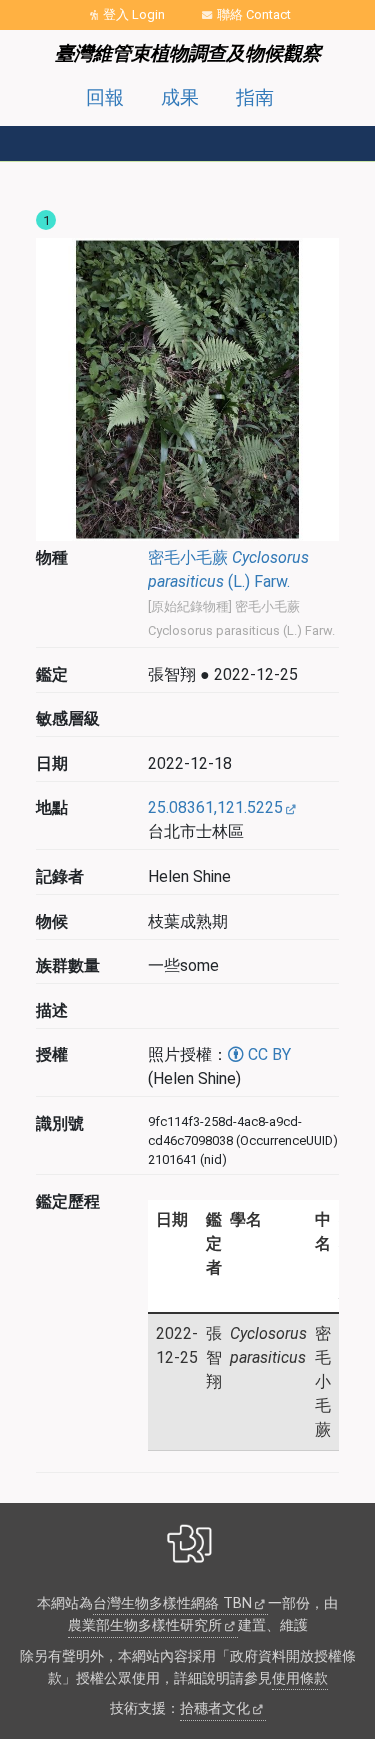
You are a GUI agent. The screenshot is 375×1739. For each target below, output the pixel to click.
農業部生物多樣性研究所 (145, 1625)
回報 (105, 97)
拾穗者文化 (215, 1708)
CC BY (267, 1054)
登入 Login (134, 14)
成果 (180, 97)
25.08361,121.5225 (215, 807)
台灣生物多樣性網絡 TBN (172, 1603)
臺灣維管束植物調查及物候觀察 (188, 53)
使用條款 (300, 1678)
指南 (255, 97)
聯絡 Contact (254, 14)
